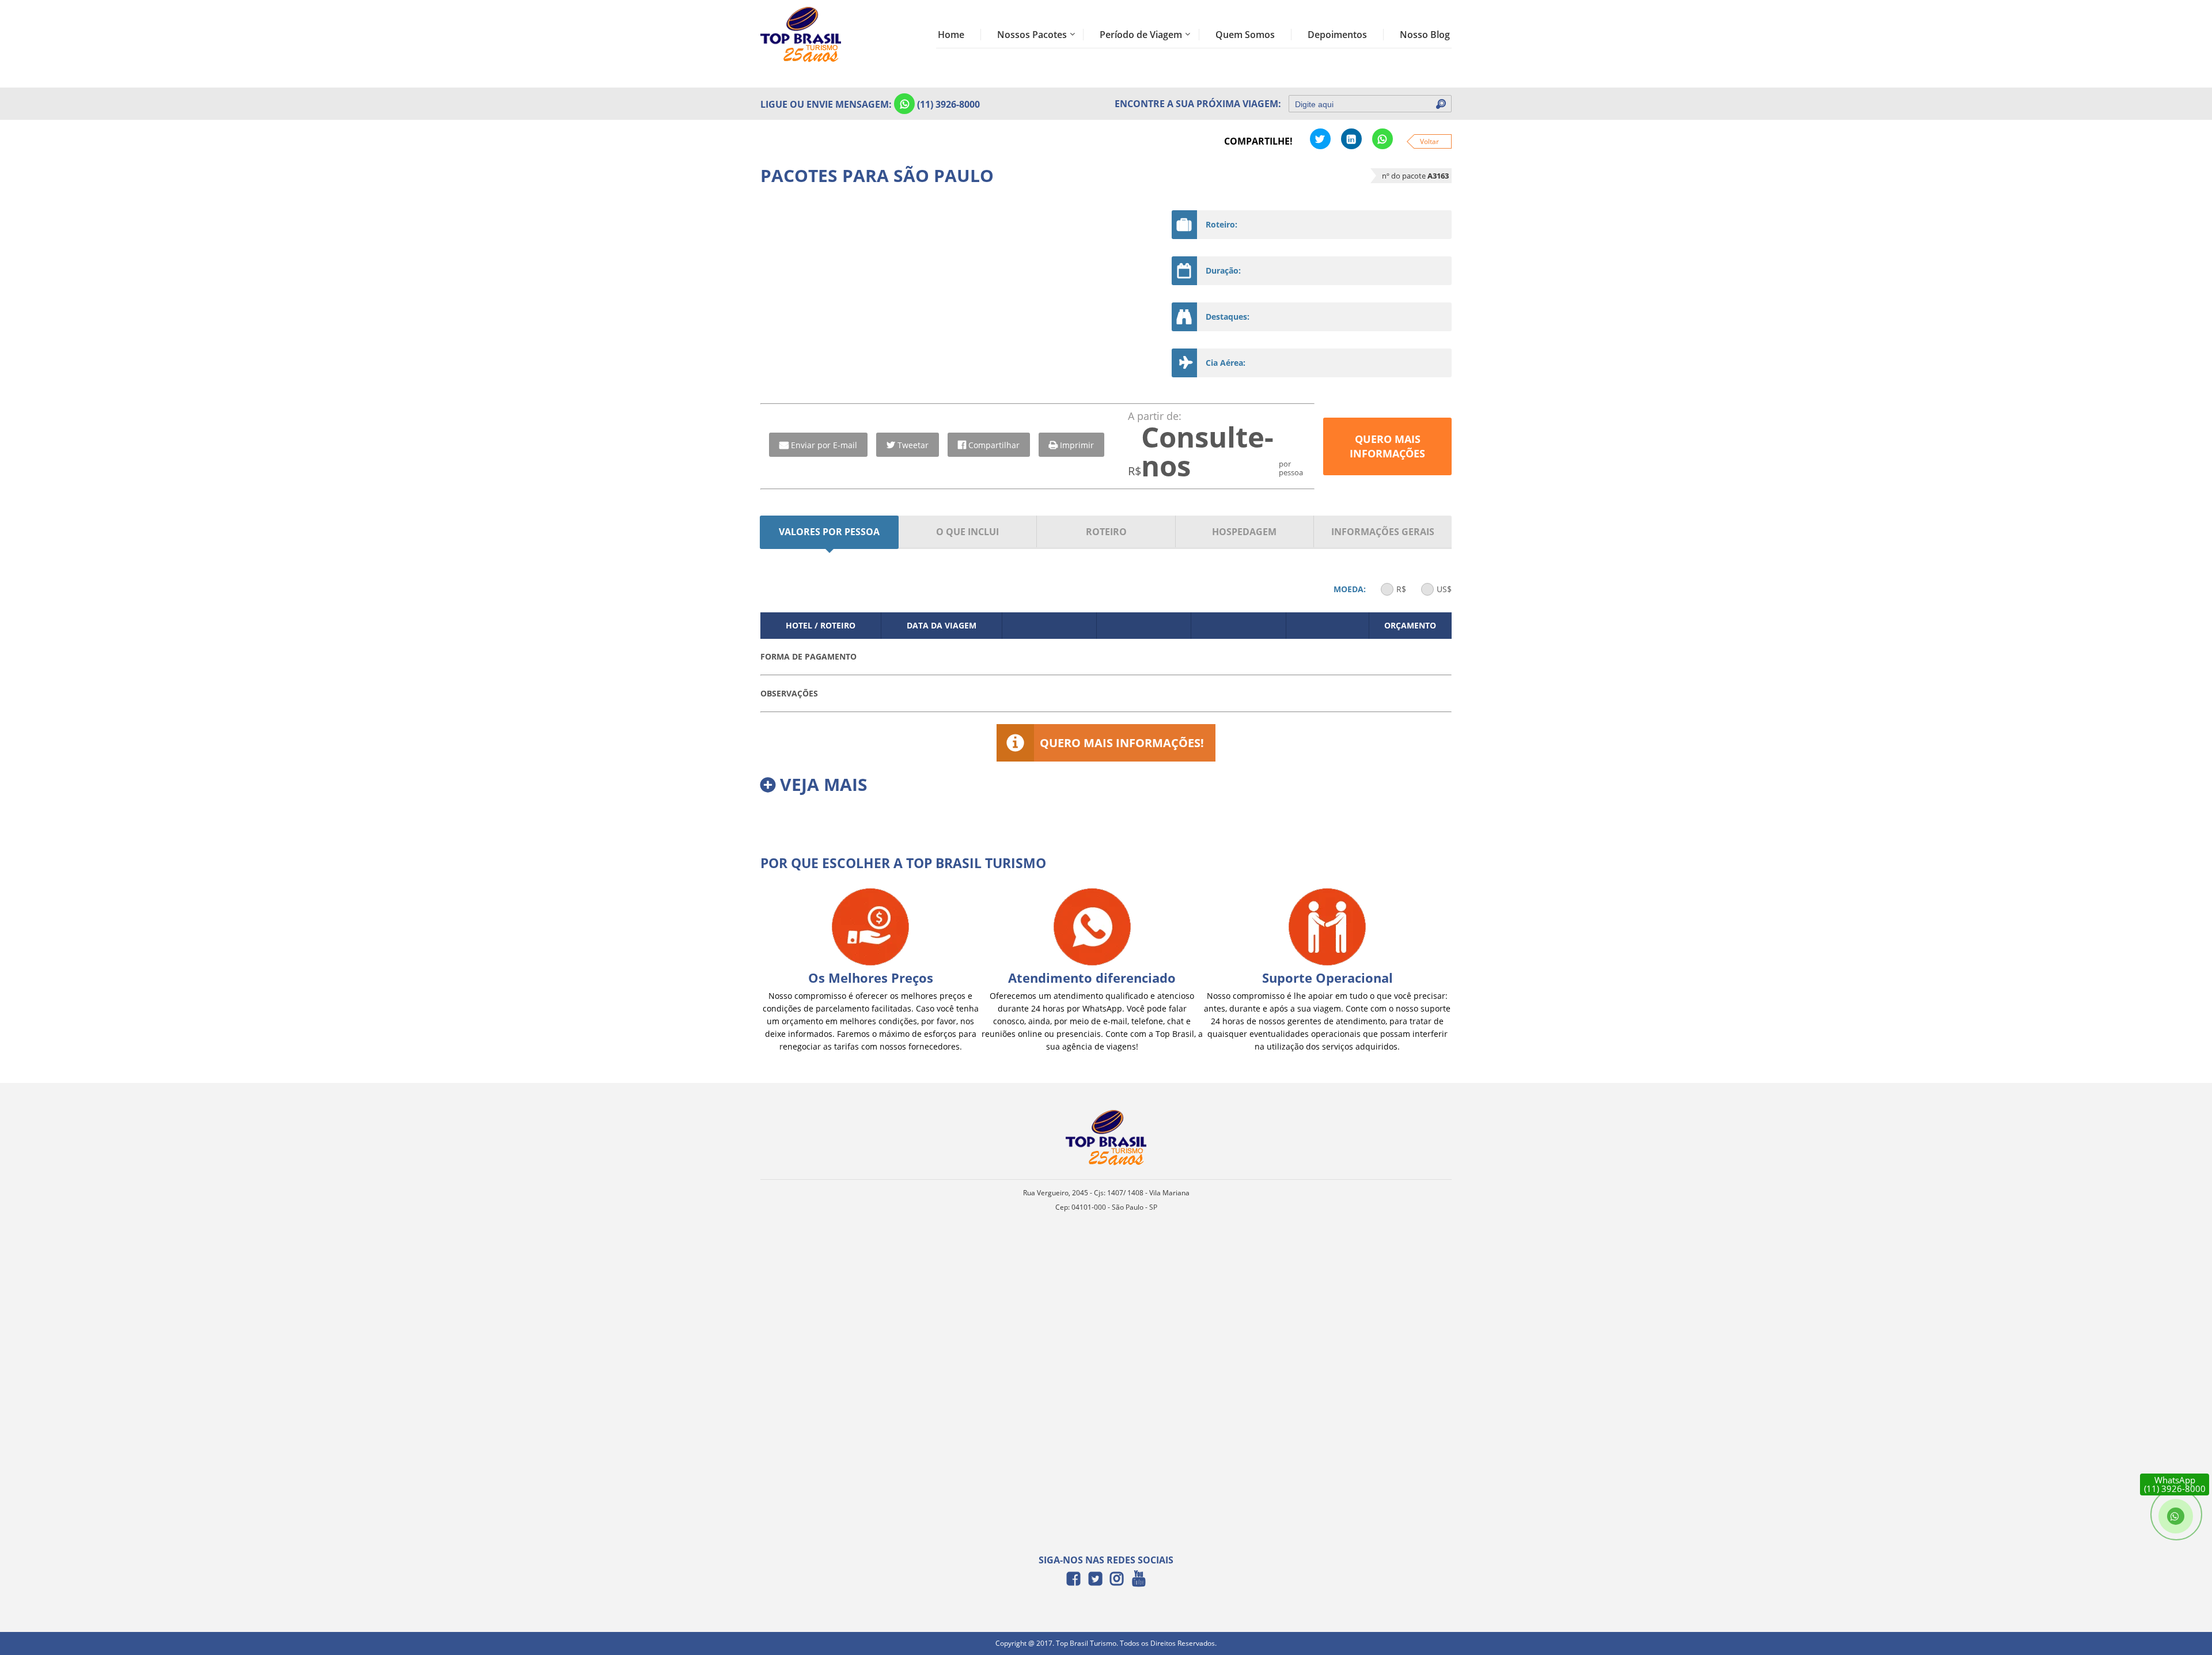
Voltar (1429, 141)
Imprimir (1077, 445)
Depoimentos (1337, 35)
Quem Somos (1245, 35)
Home (951, 35)
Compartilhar (994, 445)
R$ (1401, 589)
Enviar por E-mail (824, 445)
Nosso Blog (1425, 35)
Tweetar (913, 445)
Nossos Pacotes (1032, 35)
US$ (1444, 589)
